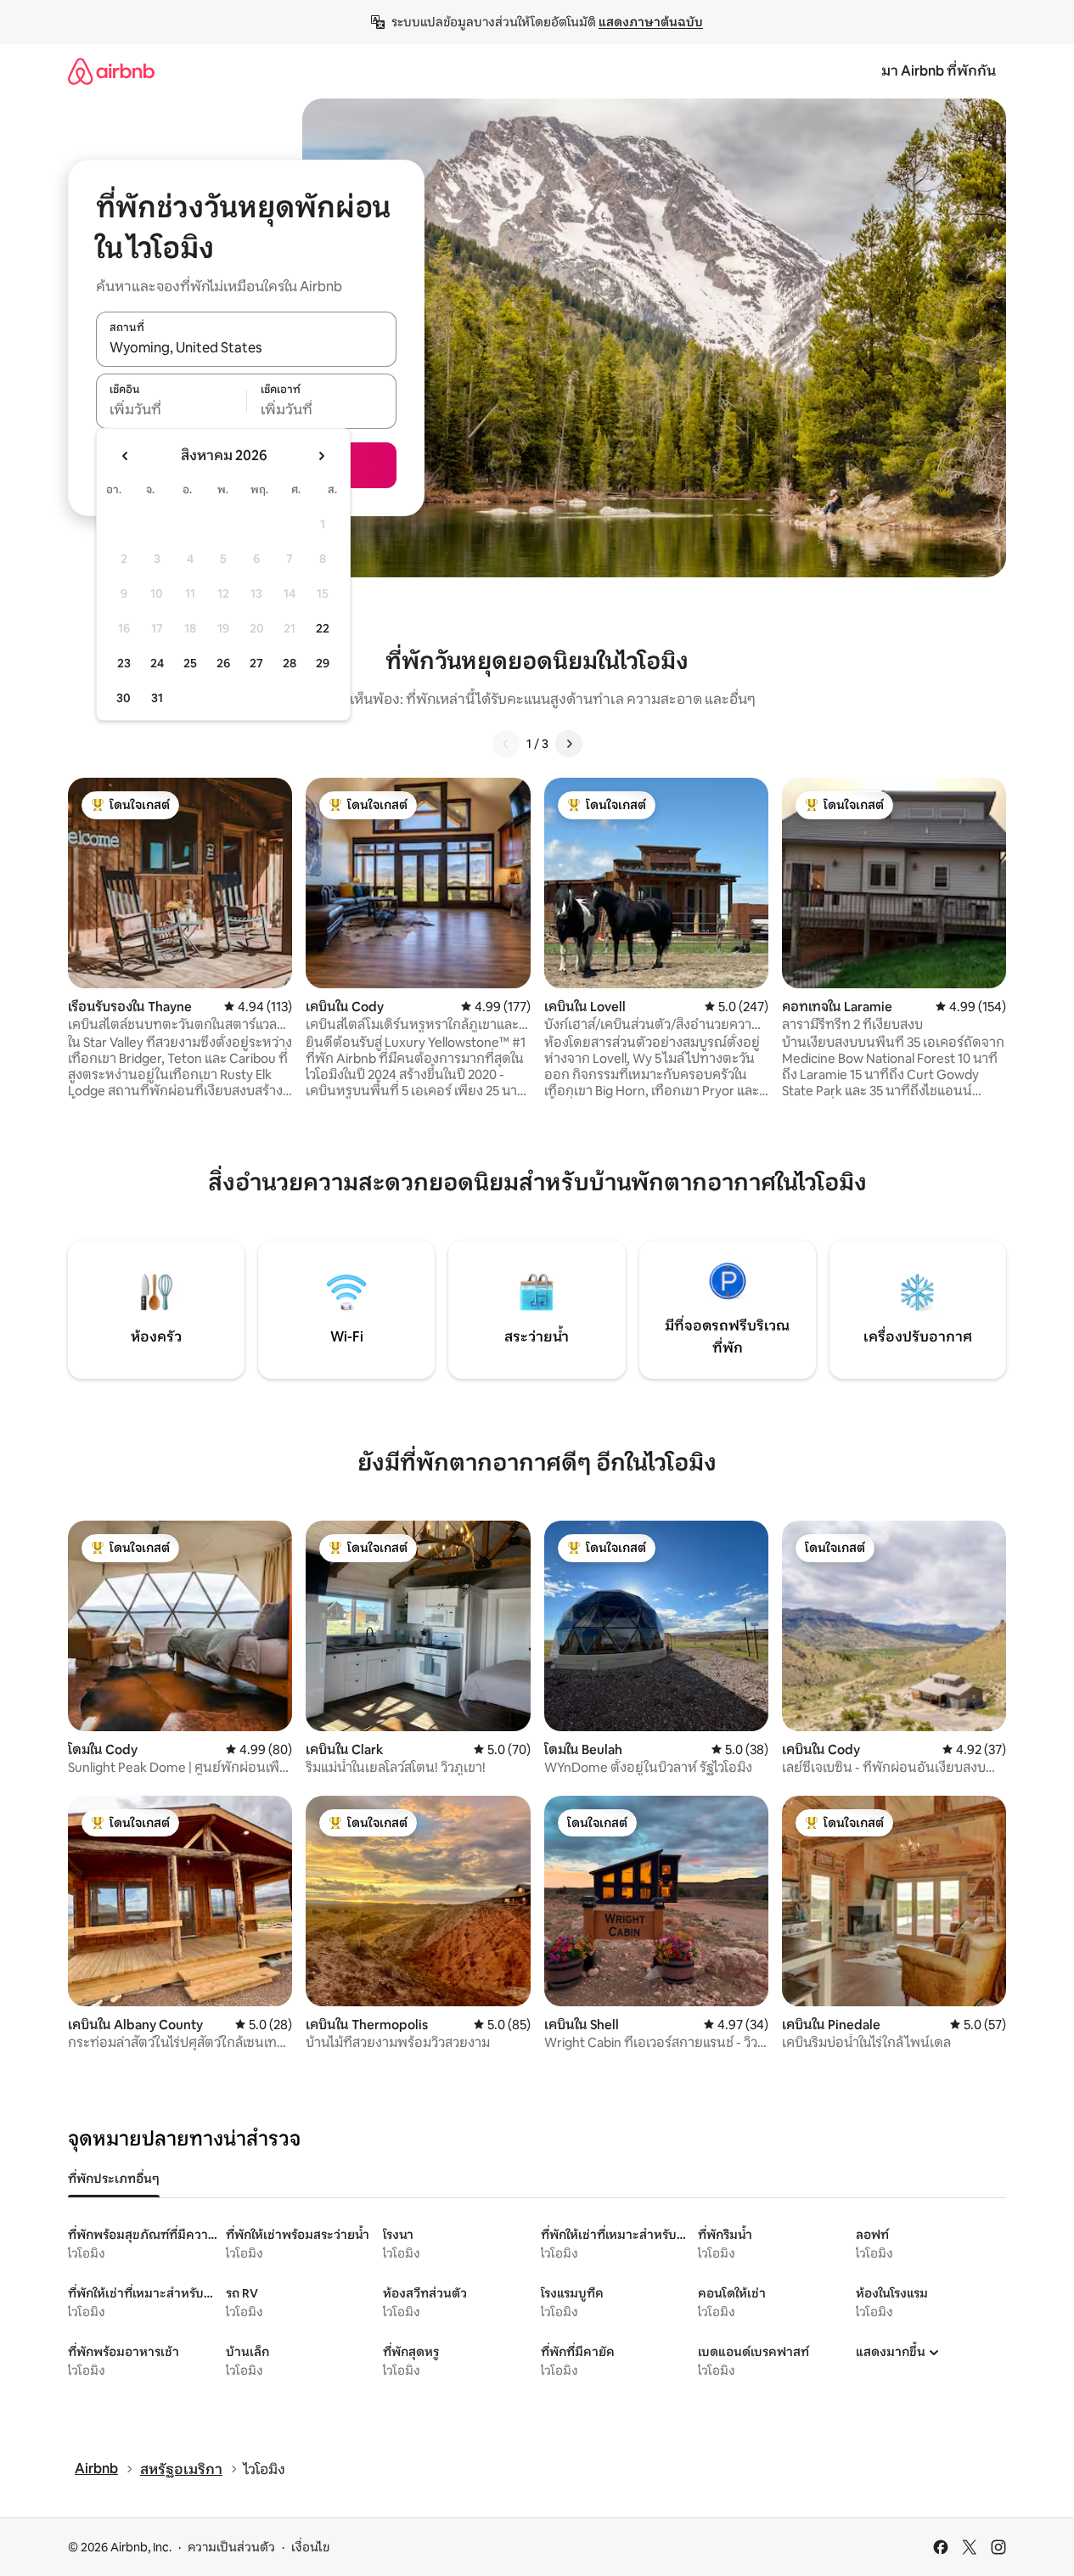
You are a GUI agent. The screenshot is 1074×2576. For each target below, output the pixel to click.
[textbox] (171, 410)
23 (124, 663)
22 (323, 628)
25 (190, 663)
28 (290, 663)
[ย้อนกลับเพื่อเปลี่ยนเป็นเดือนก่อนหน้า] (126, 456)
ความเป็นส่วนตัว (231, 2547)
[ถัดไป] (569, 744)
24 (157, 663)
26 (223, 663)
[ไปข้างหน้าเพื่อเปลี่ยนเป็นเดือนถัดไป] (321, 456)
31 (157, 698)
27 (256, 663)
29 (323, 663)
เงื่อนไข (310, 2547)
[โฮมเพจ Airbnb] (111, 71)
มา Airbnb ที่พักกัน (939, 71)
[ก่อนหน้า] (506, 744)
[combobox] (246, 348)
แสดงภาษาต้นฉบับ (651, 22)
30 (124, 698)
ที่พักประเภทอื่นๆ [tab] (114, 2179)
